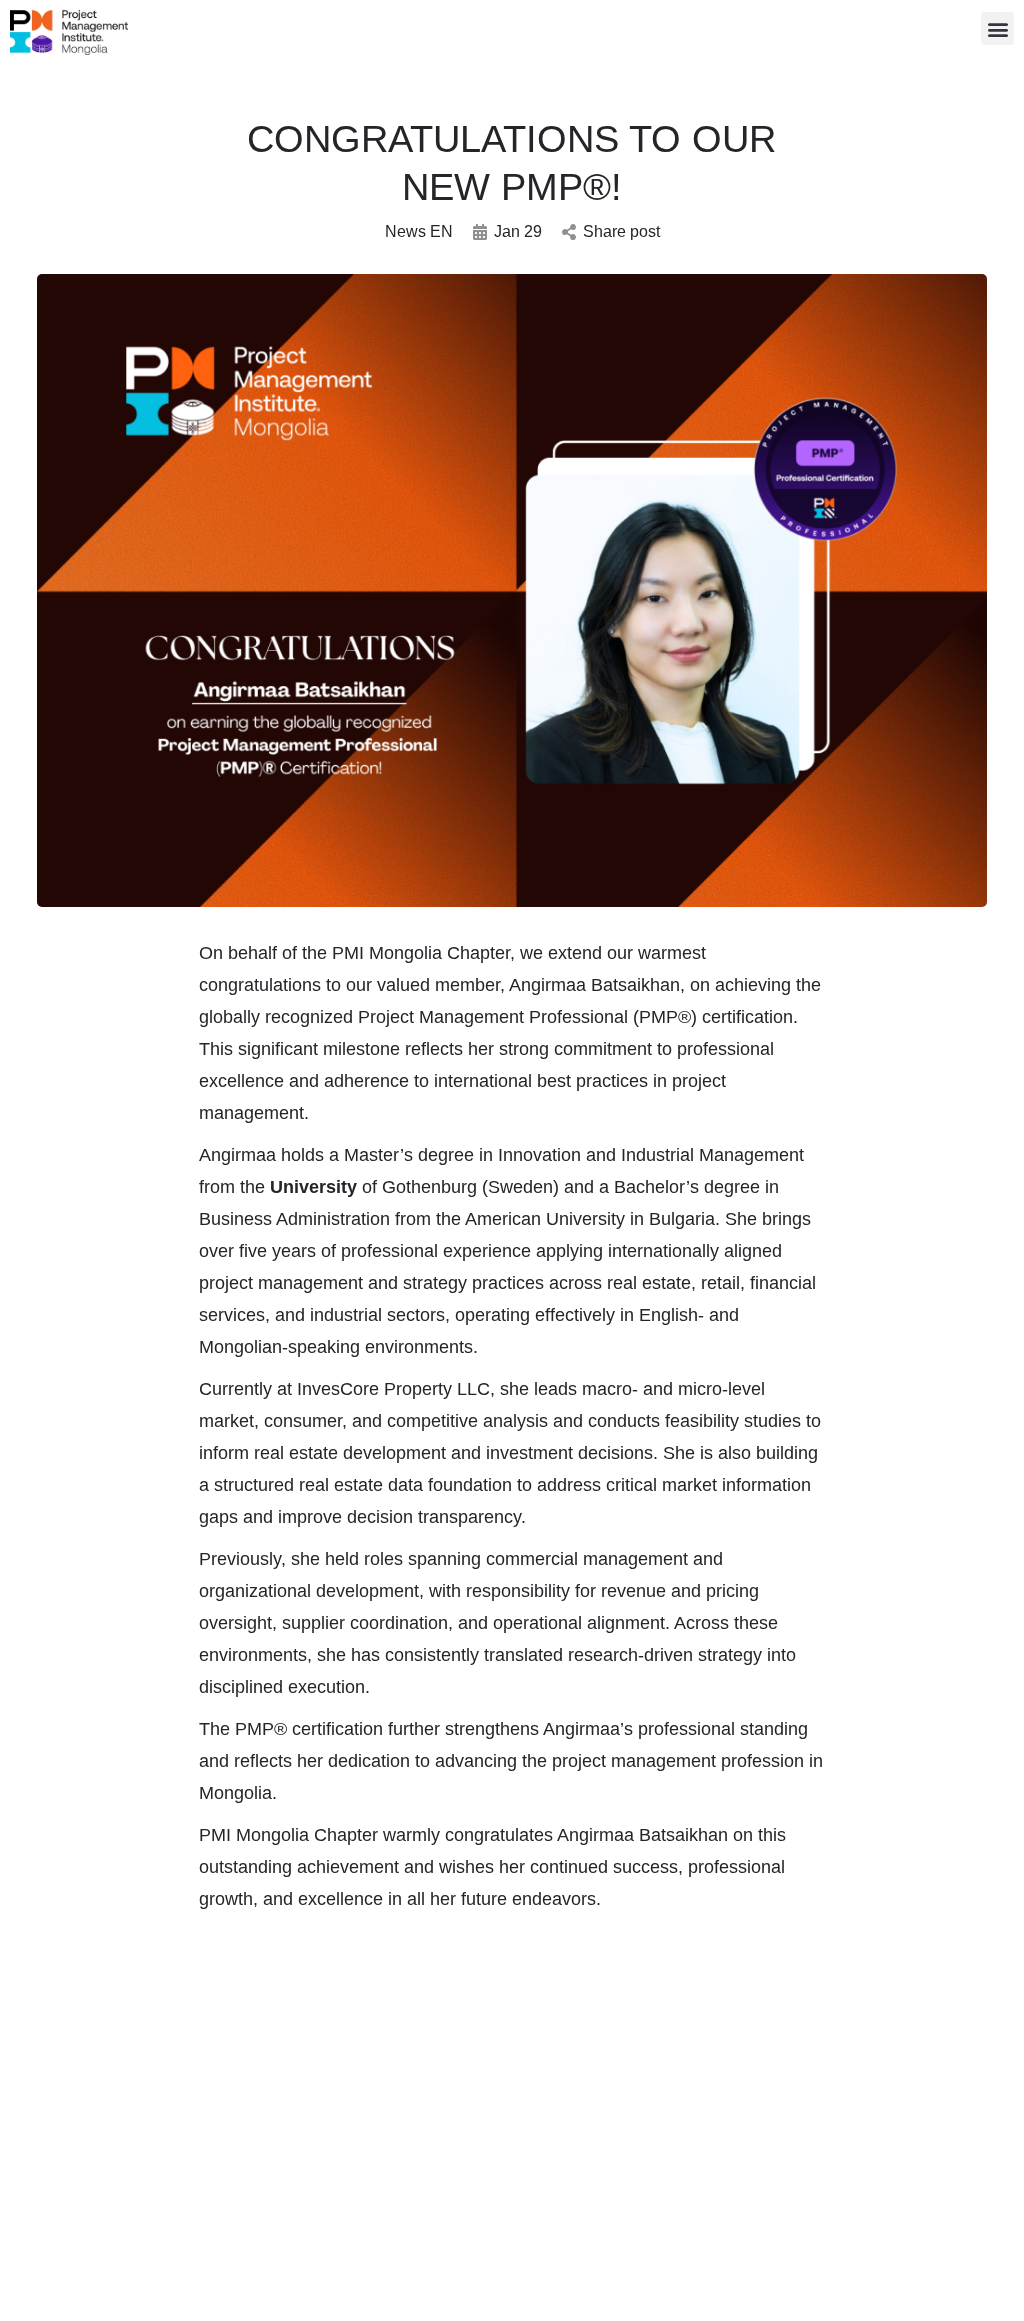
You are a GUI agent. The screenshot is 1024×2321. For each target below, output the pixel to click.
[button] (997, 28)
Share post (621, 231)
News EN (419, 231)
